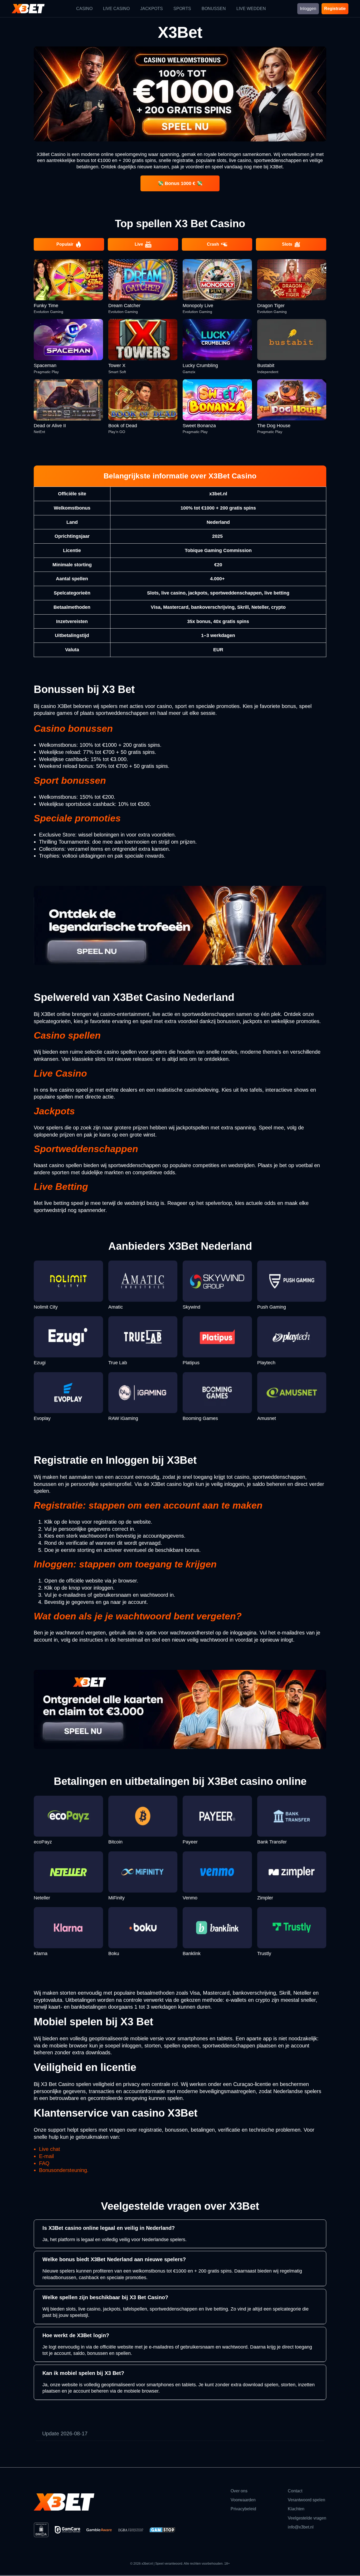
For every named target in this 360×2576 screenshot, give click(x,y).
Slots (287, 244)
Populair (65, 244)
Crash (213, 244)
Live (139, 244)
